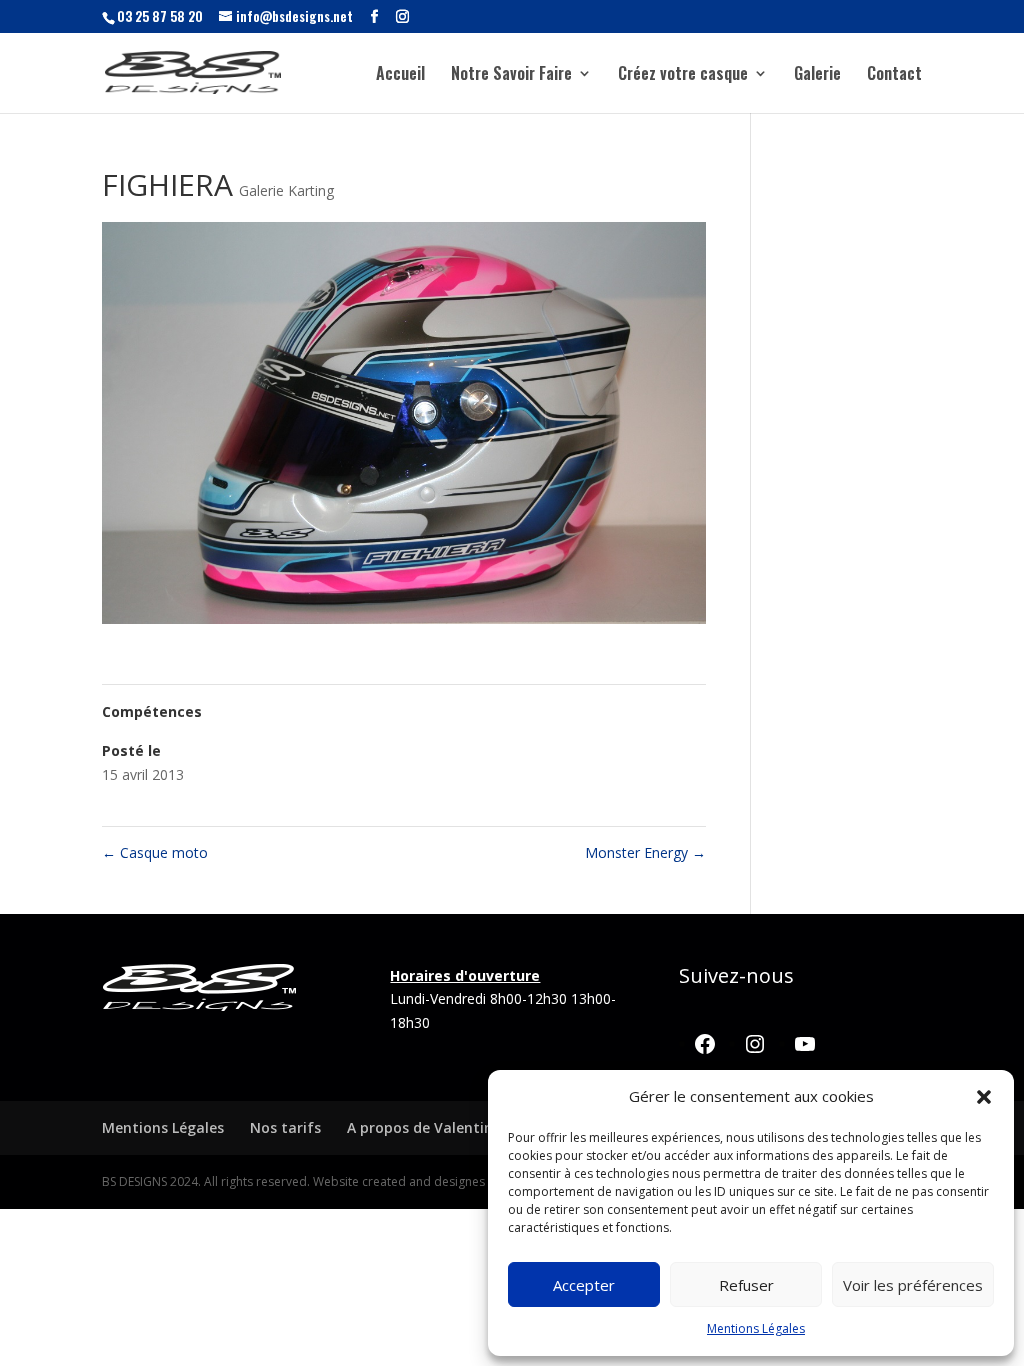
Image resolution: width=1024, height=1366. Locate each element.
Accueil (400, 75)
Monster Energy (645, 852)
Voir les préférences (913, 1285)
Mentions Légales (756, 1328)
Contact (894, 75)
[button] (984, 1097)
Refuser (746, 1285)
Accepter (584, 1285)
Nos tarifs (285, 1127)
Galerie (817, 75)
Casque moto (155, 852)
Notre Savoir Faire (511, 75)
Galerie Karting (286, 190)
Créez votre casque (683, 75)
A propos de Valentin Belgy (441, 1127)
